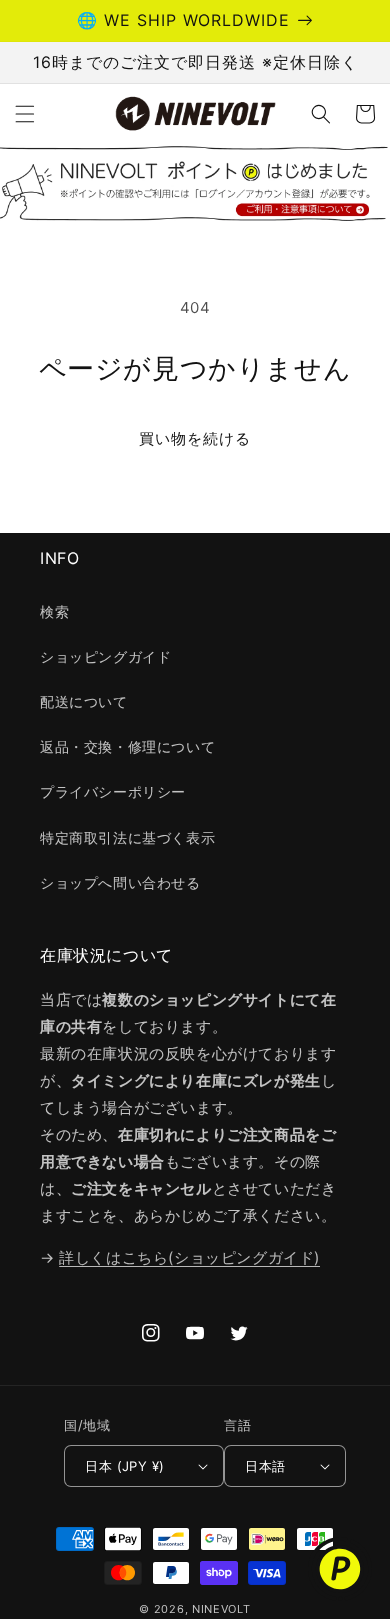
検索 (54, 611)
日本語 (265, 1466)
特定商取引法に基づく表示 (127, 837)
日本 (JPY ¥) (124, 1466)
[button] (25, 114)
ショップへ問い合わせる (120, 882)
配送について (84, 701)
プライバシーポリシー (113, 791)
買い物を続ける (195, 438)
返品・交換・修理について (127, 746)
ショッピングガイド (105, 656)
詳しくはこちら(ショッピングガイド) (189, 1257)
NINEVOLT (221, 1609)
